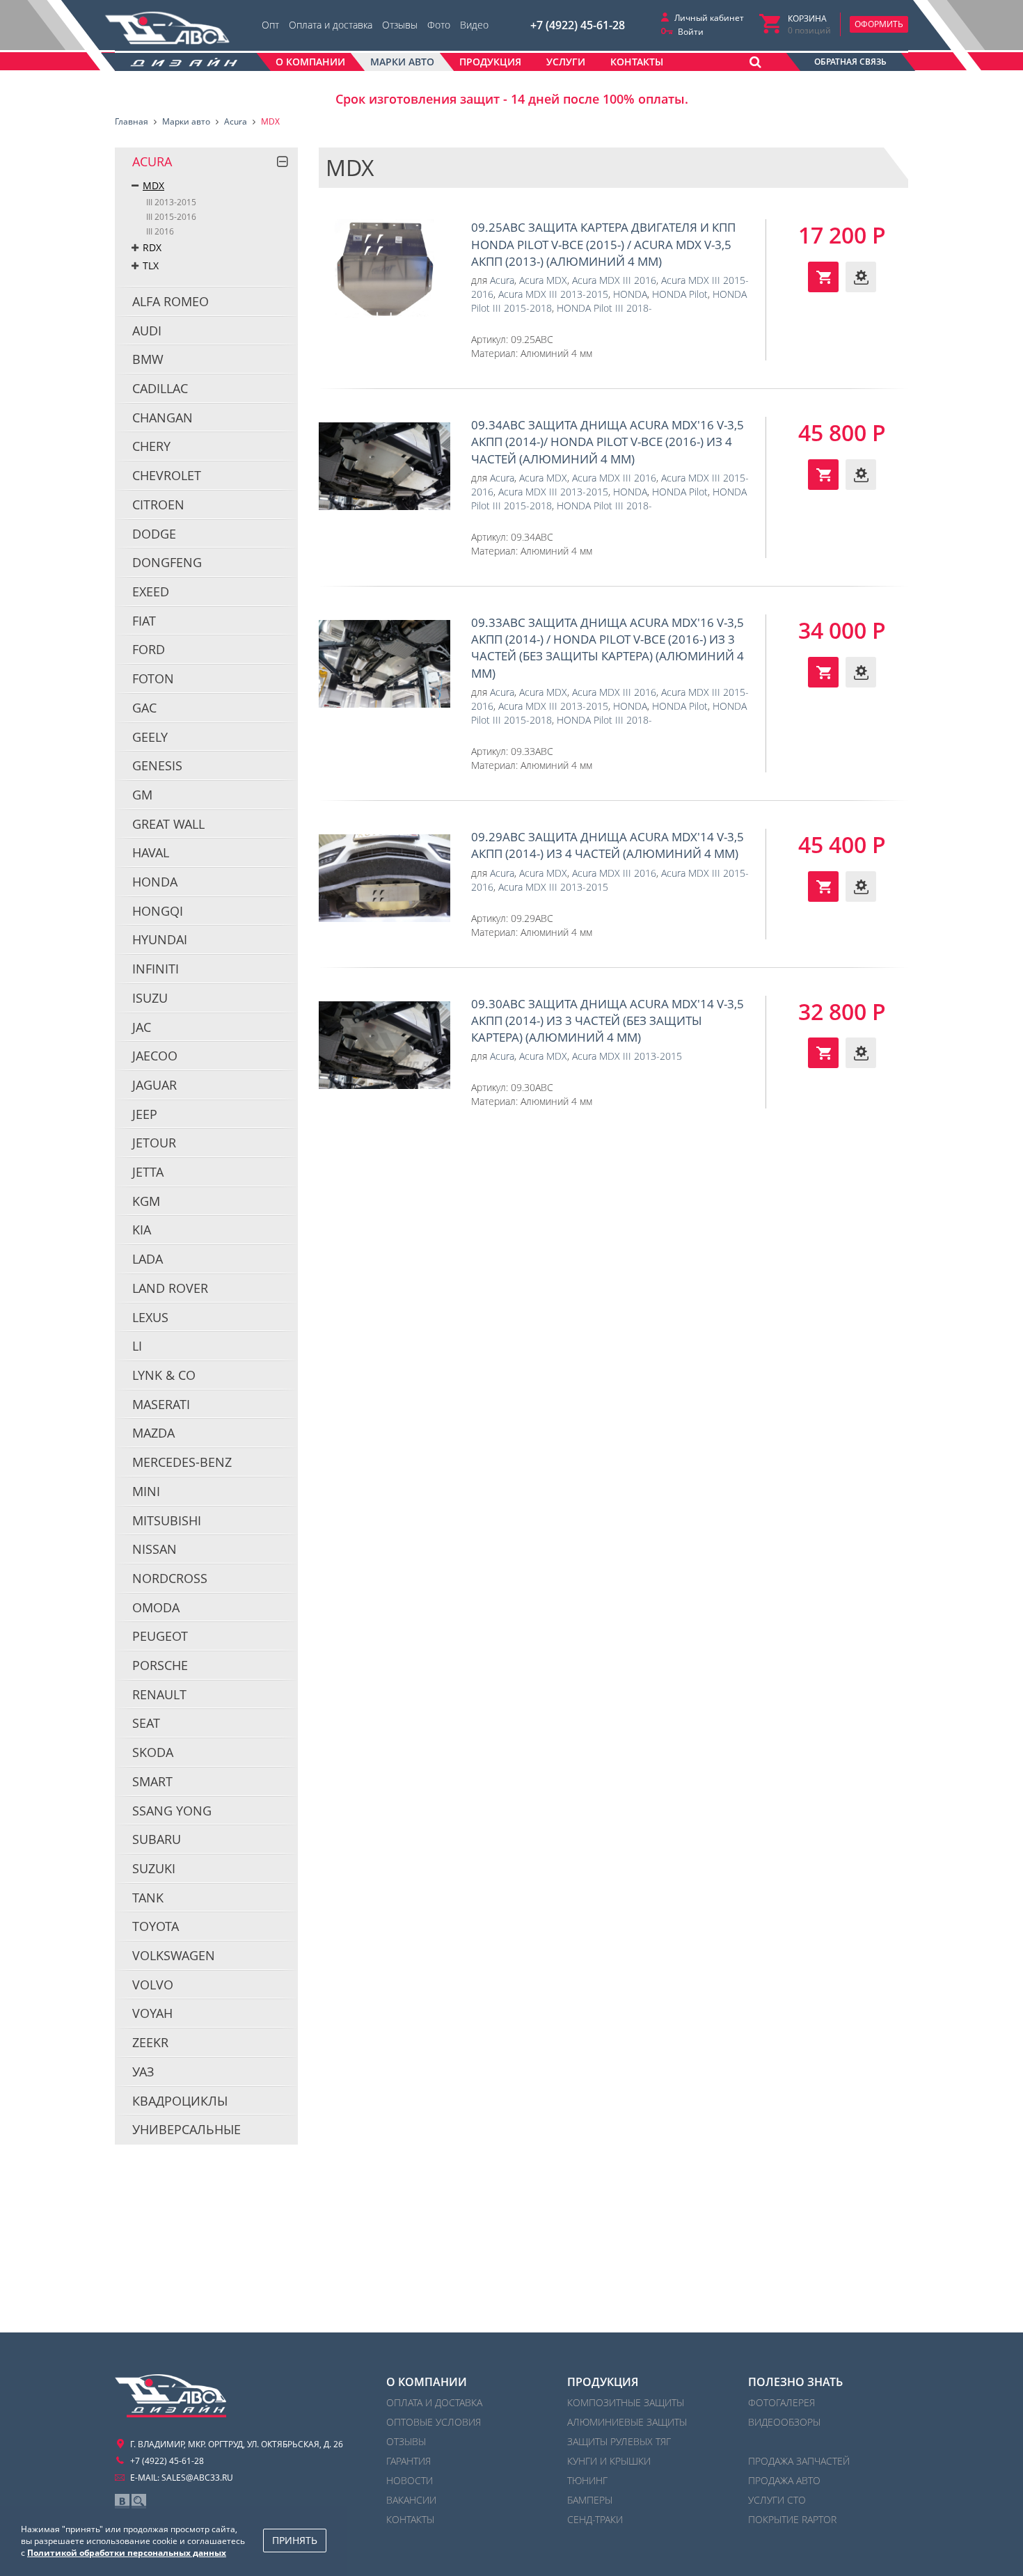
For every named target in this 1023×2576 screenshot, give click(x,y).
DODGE (154, 534)
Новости (410, 2480)
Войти (691, 32)
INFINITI (156, 969)
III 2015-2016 (171, 217)
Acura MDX (543, 280)
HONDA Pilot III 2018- (604, 308)
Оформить (879, 24)
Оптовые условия (434, 2422)
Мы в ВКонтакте (122, 2501)
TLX (151, 265)
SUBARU (157, 1839)
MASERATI (161, 1404)
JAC (142, 1027)
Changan (162, 418)
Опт (270, 25)
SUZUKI (154, 1868)
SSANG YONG (172, 1811)
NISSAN (154, 1549)
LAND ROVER (170, 1288)
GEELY (150, 737)
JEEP (145, 1114)
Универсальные (187, 2129)
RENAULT (159, 1694)
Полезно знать (795, 2382)
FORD (149, 649)
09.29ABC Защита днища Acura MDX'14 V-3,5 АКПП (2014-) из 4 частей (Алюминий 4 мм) (384, 878)
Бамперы (590, 2500)
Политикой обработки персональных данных (127, 2553)
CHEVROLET (167, 475)
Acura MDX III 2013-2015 (553, 294)
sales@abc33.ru (197, 2478)
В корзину (823, 277)
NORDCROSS (170, 1578)
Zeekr (150, 2042)
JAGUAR (154, 1085)
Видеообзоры (784, 2422)
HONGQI (158, 911)
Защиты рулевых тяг (619, 2441)
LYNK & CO (164, 1375)
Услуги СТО (777, 2500)
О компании (427, 2382)
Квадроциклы (180, 2101)
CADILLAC (160, 388)
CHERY (151, 446)
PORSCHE (160, 1665)
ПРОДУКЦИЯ (603, 2382)
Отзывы (400, 25)
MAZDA (153, 1433)
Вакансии (411, 2500)
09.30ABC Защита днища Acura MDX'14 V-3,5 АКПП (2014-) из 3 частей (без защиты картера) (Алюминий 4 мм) (384, 1045)
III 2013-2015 (171, 202)
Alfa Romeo (170, 301)
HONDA (155, 882)
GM (142, 795)
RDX (152, 247)
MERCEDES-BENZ (182, 1462)
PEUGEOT (160, 1636)
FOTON (153, 678)
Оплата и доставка (331, 25)
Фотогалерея (782, 2402)
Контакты (410, 2519)
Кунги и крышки (609, 2461)
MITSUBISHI (167, 1520)
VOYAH (152, 2013)
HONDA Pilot (680, 294)
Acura (152, 161)
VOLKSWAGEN (174, 1955)
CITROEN (158, 504)
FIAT (144, 621)
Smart (152, 1781)
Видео (474, 25)
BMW (148, 359)
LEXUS (150, 1317)
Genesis (157, 765)
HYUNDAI (160, 939)
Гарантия (409, 2461)
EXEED (151, 591)
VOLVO (153, 1985)
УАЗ (143, 2072)
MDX (153, 185)
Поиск (139, 2501)
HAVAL (151, 852)
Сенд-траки (595, 2519)
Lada (148, 1259)
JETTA (148, 1172)
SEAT (146, 1723)
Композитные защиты (626, 2402)
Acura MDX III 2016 (614, 280)
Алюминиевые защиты (627, 2422)
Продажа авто (784, 2480)
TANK (148, 1898)
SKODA (153, 1752)
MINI (146, 1491)
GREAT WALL (168, 824)
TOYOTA (156, 1926)
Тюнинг (587, 2480)
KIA (142, 1230)
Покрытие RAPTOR (792, 2519)
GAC (144, 708)
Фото (439, 25)
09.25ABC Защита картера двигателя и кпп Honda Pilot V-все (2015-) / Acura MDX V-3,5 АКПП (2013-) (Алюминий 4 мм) (384, 269)
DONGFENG (167, 562)
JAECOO (155, 1056)
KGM (146, 1201)
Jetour (154, 1143)
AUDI (147, 331)
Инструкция (861, 277)
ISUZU (150, 998)
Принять (295, 2540)
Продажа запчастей (799, 2461)
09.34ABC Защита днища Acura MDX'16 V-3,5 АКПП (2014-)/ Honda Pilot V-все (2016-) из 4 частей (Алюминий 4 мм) (384, 466)
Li (137, 1346)
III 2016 (160, 231)
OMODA (156, 1607)
